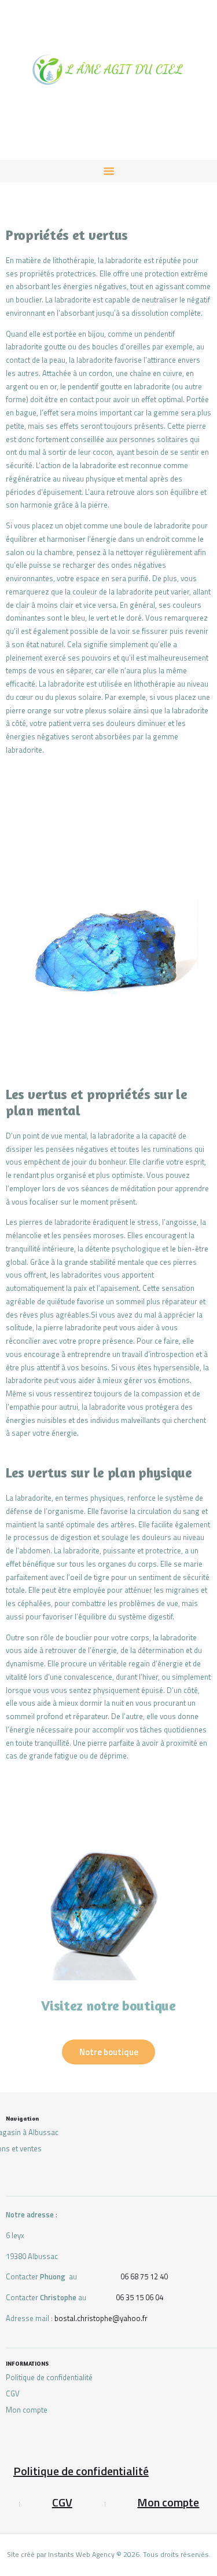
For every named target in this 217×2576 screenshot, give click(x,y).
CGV (13, 2393)
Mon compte (27, 2410)
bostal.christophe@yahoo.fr (101, 2318)
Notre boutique (109, 2052)
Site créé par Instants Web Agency (61, 2554)
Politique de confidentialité (49, 2377)
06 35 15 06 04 (139, 2297)
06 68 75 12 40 (144, 2276)
